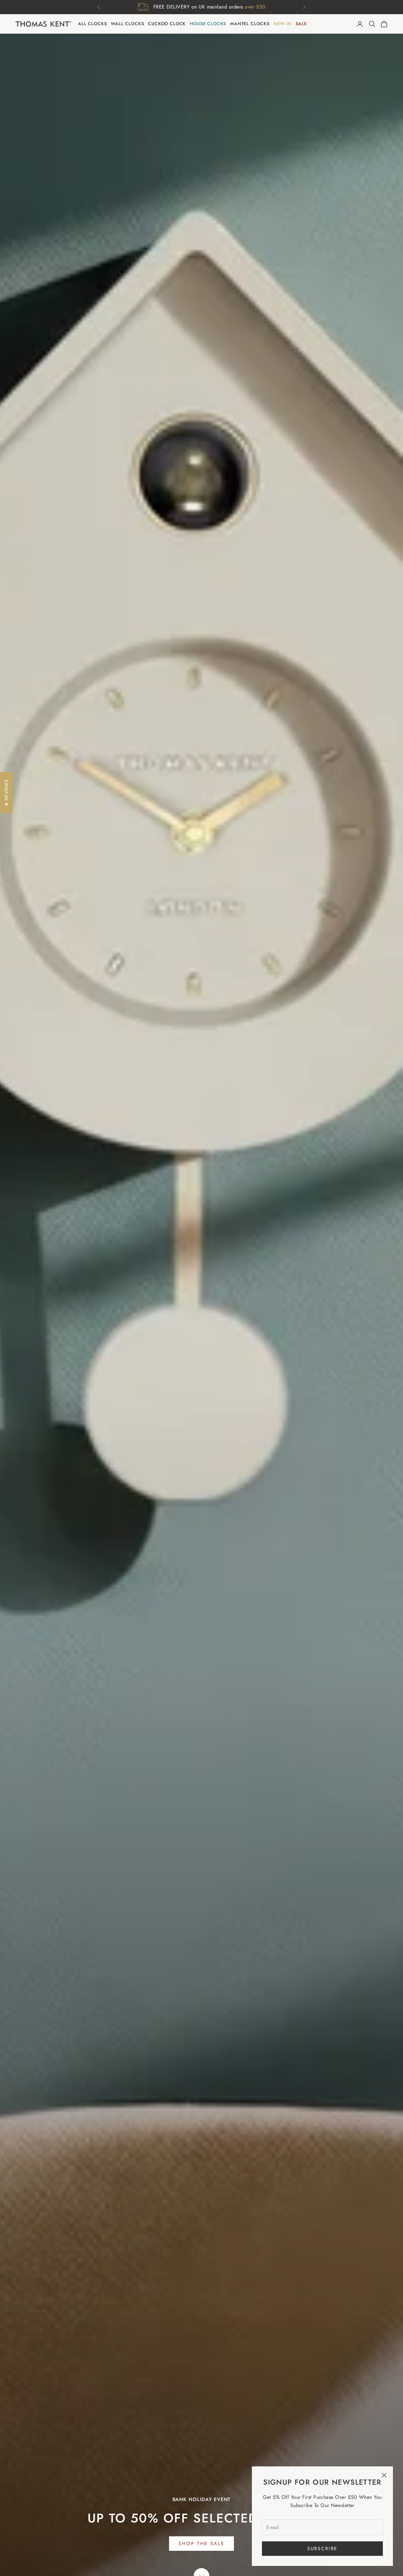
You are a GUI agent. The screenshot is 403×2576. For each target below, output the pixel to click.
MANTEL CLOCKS (250, 24)
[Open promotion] (201, 13)
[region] (201, 1305)
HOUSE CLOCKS (208, 24)
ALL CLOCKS (92, 24)
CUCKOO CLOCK (167, 24)
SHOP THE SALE (201, 2544)
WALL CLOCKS (127, 24)
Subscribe (323, 2549)
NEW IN (283, 24)
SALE (301, 24)
